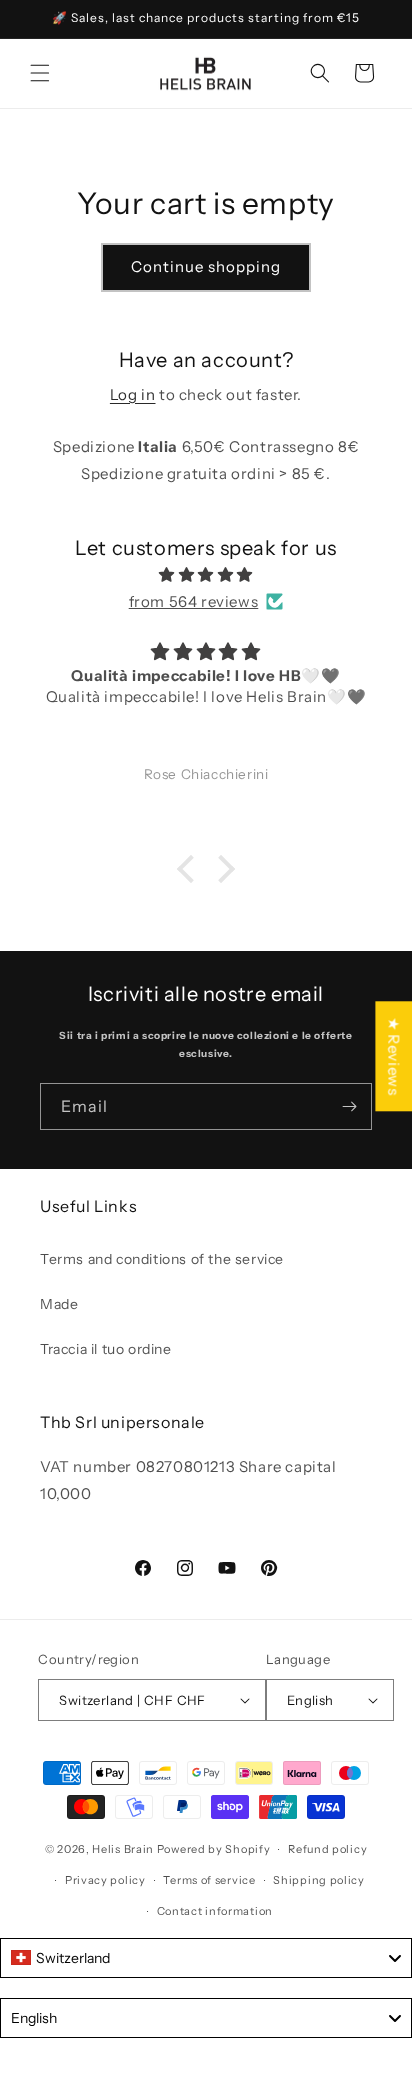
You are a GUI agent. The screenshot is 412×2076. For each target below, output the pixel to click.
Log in (133, 394)
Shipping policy (319, 1880)
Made (59, 1304)
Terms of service (209, 1880)
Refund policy (327, 1849)
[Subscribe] (349, 1106)
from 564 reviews (194, 601)
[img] (206, 574)
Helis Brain (123, 1849)
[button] (40, 73)
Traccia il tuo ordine (106, 1349)
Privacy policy (105, 1880)
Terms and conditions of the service (162, 1259)
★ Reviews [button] (393, 1056)
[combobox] (206, 1958)
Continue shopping (206, 266)
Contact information (215, 1911)
